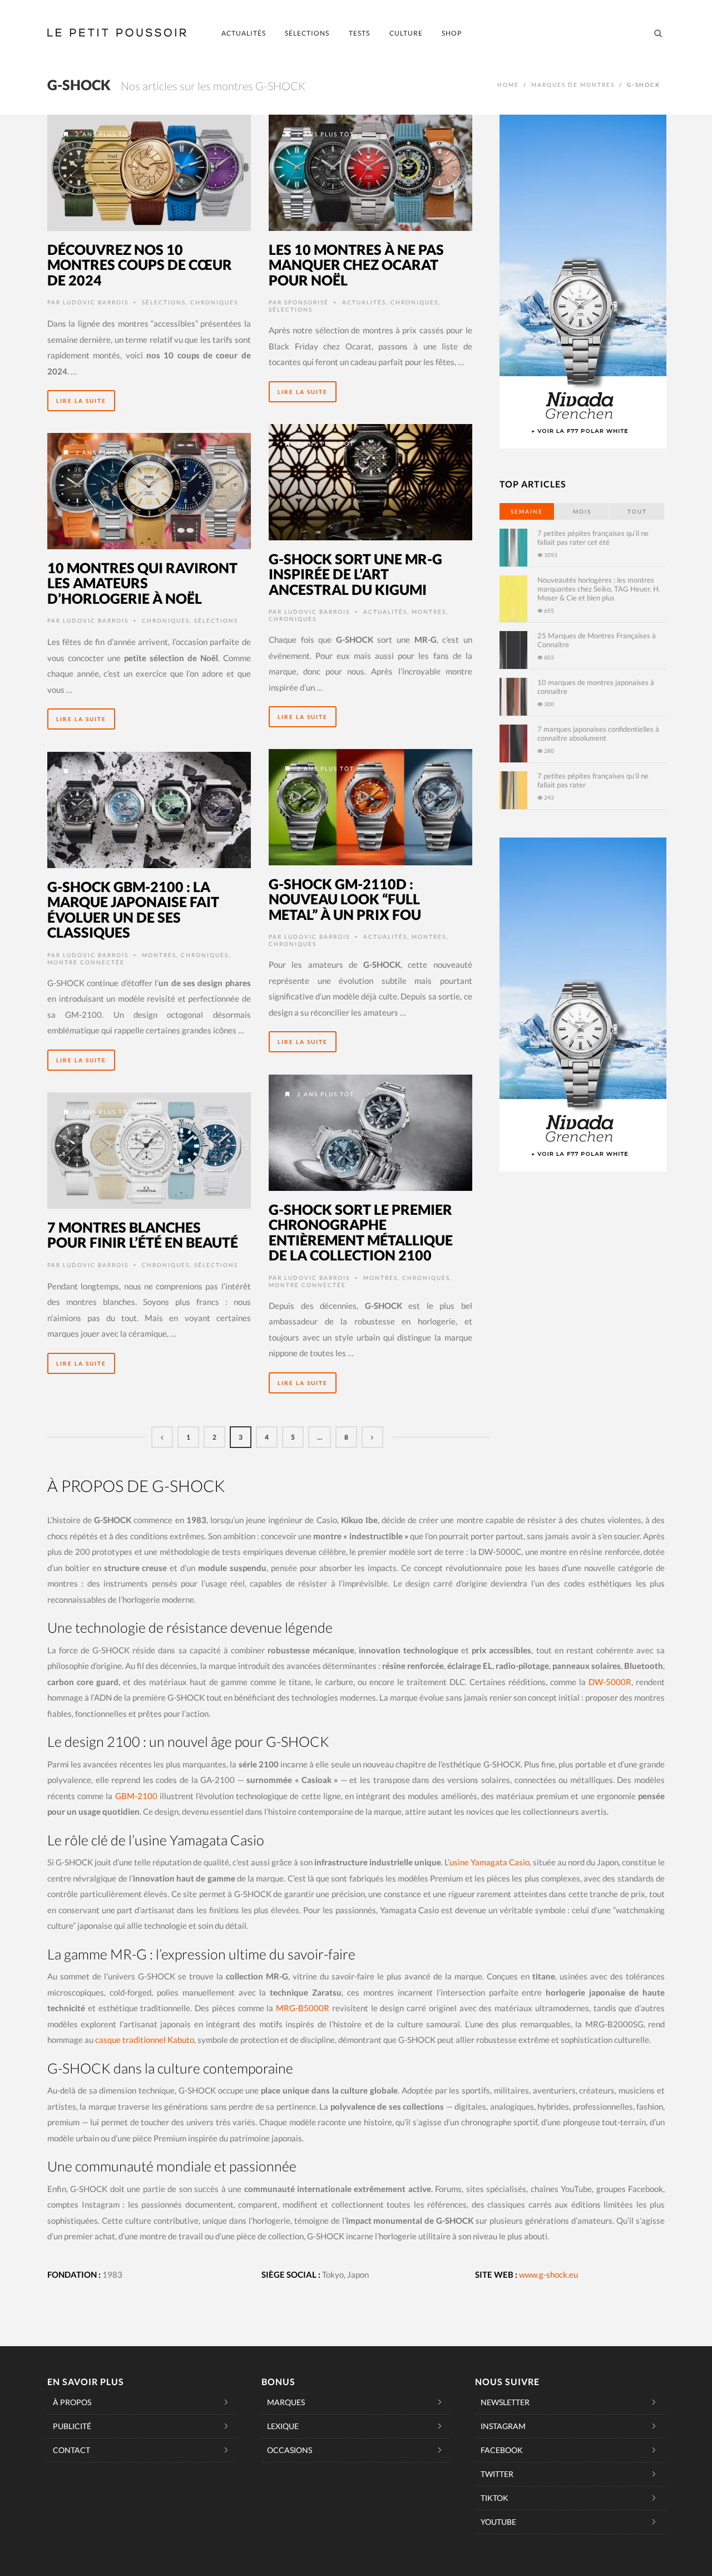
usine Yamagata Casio (489, 1862)
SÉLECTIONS (307, 33)
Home (508, 85)
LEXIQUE (283, 2426)
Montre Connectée (86, 962)
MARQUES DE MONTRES (573, 85)
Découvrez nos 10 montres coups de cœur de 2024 (140, 265)
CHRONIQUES (214, 302)
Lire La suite (81, 401)
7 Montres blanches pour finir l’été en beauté (143, 1235)
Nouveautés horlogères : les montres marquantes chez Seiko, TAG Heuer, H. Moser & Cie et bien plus (599, 589)
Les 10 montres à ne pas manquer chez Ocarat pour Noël (356, 265)
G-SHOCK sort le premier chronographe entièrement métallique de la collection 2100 (361, 1232)
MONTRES (429, 612)
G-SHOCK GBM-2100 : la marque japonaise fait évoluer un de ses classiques (133, 910)
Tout (637, 511)
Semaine (527, 511)
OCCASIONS (290, 2450)
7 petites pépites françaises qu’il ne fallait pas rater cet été (593, 538)
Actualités (364, 302)
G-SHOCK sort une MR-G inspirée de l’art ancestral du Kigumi (355, 574)
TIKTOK (495, 2498)
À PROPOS (72, 2402)
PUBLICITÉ (72, 2426)
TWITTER (497, 2474)
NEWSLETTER (505, 2402)
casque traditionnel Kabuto (145, 2040)
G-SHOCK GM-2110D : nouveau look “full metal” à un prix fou (345, 899)
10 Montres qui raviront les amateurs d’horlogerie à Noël (142, 583)
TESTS (359, 33)
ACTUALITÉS (244, 33)
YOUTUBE (498, 2522)
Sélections (164, 302)
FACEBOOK (502, 2450)
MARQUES (286, 2402)
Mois (582, 511)
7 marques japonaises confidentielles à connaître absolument (598, 733)
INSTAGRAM (503, 2426)
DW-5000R (610, 1682)
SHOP (452, 33)
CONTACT (71, 2450)
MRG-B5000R (303, 2008)
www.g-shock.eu (548, 2274)
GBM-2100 (136, 1796)
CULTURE (406, 33)
